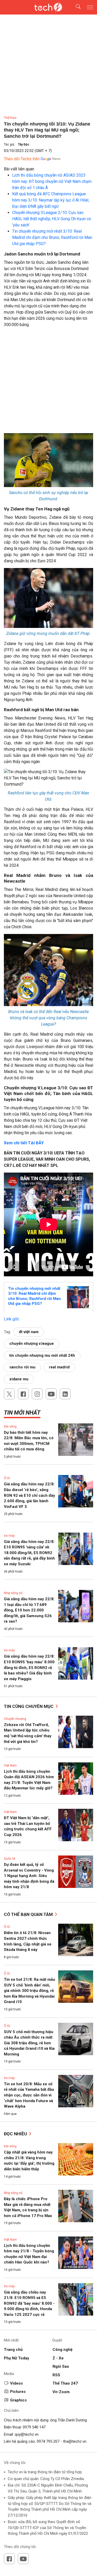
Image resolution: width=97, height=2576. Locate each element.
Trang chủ (13, 2350)
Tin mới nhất (22, 1413)
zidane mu (19, 1379)
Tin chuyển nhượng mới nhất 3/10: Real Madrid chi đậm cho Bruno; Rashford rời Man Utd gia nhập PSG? (52, 237)
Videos (16, 2383)
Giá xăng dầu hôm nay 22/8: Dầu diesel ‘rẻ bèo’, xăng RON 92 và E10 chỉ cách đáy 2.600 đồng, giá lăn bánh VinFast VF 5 (29, 1495)
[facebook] (23, 1394)
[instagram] (37, 1394)
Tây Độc (24, 144)
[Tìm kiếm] (75, 7)
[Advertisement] (48, 382)
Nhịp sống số (13, 1593)
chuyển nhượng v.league (32, 1344)
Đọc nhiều (16, 2134)
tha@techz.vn (75, 2441)
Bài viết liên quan (19, 169)
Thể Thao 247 (65, 2383)
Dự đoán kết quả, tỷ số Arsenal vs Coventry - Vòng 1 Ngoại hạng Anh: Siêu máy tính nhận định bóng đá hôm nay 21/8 (29, 1876)
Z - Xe (58, 2358)
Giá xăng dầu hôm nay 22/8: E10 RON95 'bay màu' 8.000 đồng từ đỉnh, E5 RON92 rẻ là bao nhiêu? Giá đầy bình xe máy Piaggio (29, 1667)
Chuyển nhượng (15, 1719)
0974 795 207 (48, 2441)
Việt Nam (10, 1765)
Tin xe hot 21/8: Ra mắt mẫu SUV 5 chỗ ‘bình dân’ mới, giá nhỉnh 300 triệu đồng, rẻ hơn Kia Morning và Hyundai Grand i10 (29, 1991)
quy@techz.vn (27, 2434)
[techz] (49, 7)
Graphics (18, 2400)
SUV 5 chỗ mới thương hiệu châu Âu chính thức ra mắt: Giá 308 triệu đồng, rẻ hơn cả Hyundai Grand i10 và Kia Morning (29, 2043)
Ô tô (7, 1478)
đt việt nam (29, 1332)
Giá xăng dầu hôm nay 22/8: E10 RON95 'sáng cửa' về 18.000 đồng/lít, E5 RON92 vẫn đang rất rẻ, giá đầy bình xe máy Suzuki (29, 1553)
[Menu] (90, 7)
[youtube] (51, 1394)
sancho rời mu (22, 1367)
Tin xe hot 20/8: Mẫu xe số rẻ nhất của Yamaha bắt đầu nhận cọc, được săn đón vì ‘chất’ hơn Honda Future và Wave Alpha (29, 2095)
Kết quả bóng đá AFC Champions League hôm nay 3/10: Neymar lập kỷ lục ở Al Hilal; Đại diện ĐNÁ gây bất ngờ (51, 200)
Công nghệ (62, 2350)
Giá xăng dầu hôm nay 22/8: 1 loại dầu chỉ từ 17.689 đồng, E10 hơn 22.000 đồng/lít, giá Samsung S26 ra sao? (29, 1610)
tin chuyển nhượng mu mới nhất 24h (42, 1355)
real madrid (59, 1367)
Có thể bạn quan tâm (29, 1914)
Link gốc (12, 1319)
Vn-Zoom (61, 2392)
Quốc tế (9, 1859)
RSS (56, 2375)
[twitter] (9, 1394)
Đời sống (10, 1427)
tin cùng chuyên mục (29, 1706)
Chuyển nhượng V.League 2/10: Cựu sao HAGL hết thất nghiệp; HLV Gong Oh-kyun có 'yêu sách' (52, 219)
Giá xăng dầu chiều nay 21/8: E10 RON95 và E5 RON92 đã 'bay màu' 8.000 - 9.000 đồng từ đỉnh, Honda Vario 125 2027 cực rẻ (29, 2303)
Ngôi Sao (61, 2366)
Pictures (18, 2392)
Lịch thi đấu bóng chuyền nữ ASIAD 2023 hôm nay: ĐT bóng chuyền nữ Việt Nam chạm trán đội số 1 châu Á (52, 181)
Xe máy (9, 1536)
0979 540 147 (34, 2427)
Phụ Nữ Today (17, 2358)
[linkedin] (65, 1394)
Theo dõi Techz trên (22, 159)
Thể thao (10, 118)
